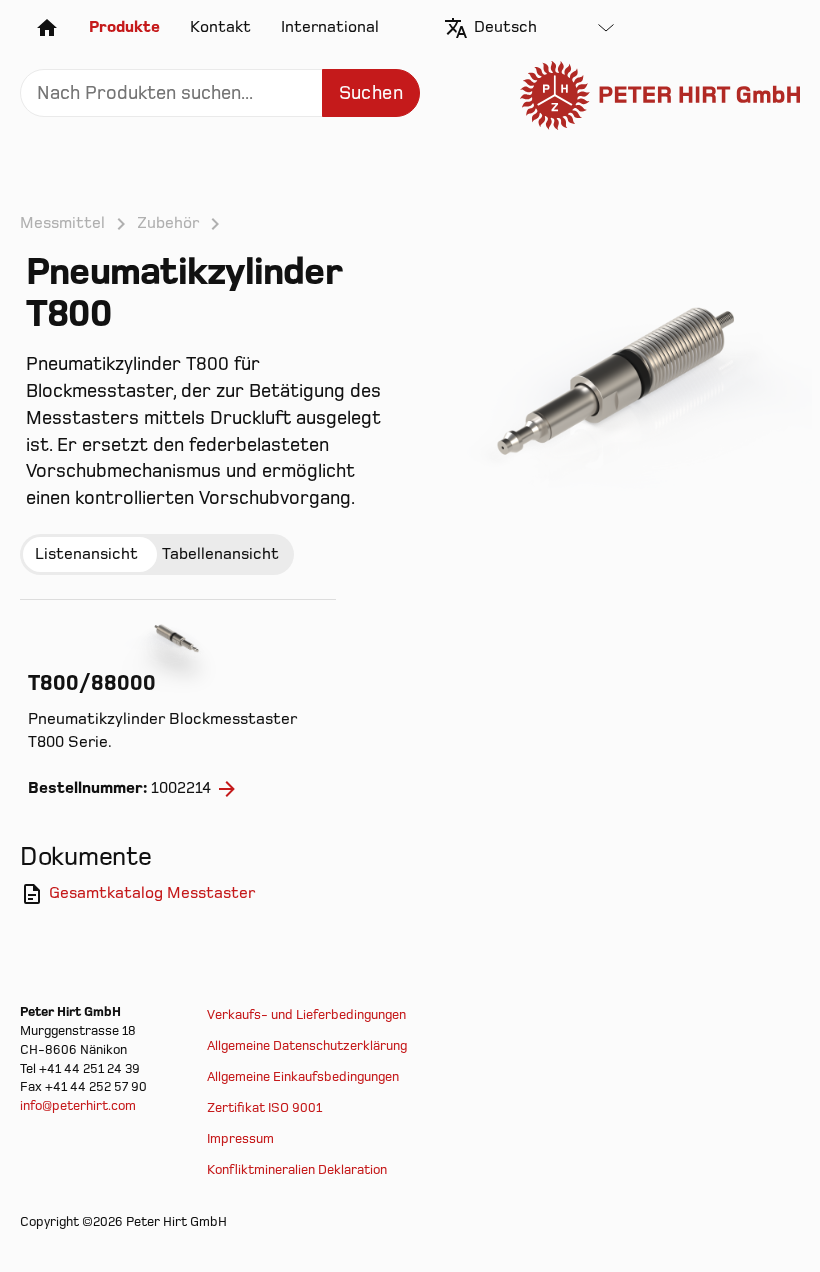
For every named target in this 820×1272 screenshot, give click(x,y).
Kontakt (220, 27)
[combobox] (544, 28)
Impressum (240, 1139)
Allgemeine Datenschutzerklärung (307, 1046)
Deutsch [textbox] (505, 27)
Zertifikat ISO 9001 (264, 1108)
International (330, 27)
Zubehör (168, 223)
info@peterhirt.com (78, 1106)
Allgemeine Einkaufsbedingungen (303, 1077)
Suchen (371, 93)
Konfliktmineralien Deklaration (297, 1170)
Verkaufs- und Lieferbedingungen (306, 1015)
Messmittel (62, 223)
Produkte (124, 27)
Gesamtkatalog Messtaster (152, 893)
